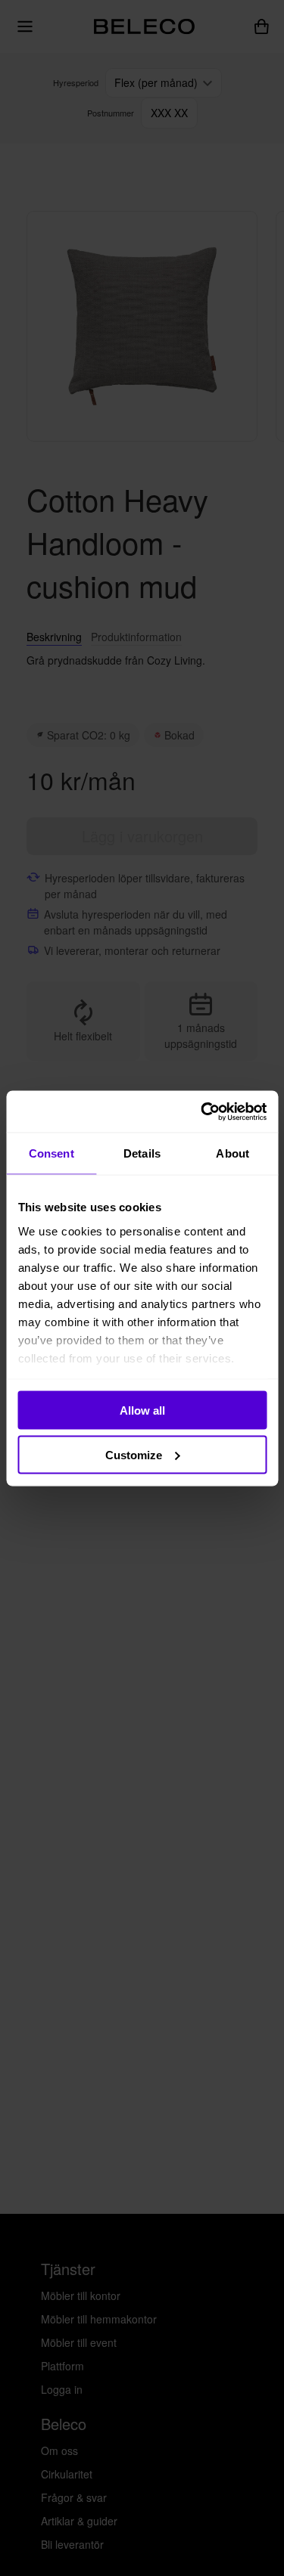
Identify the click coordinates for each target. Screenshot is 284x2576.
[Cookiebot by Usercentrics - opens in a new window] (202, 1111)
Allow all (142, 1410)
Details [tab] (142, 1153)
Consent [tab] (51, 1153)
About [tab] (233, 1153)
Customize (134, 1454)
